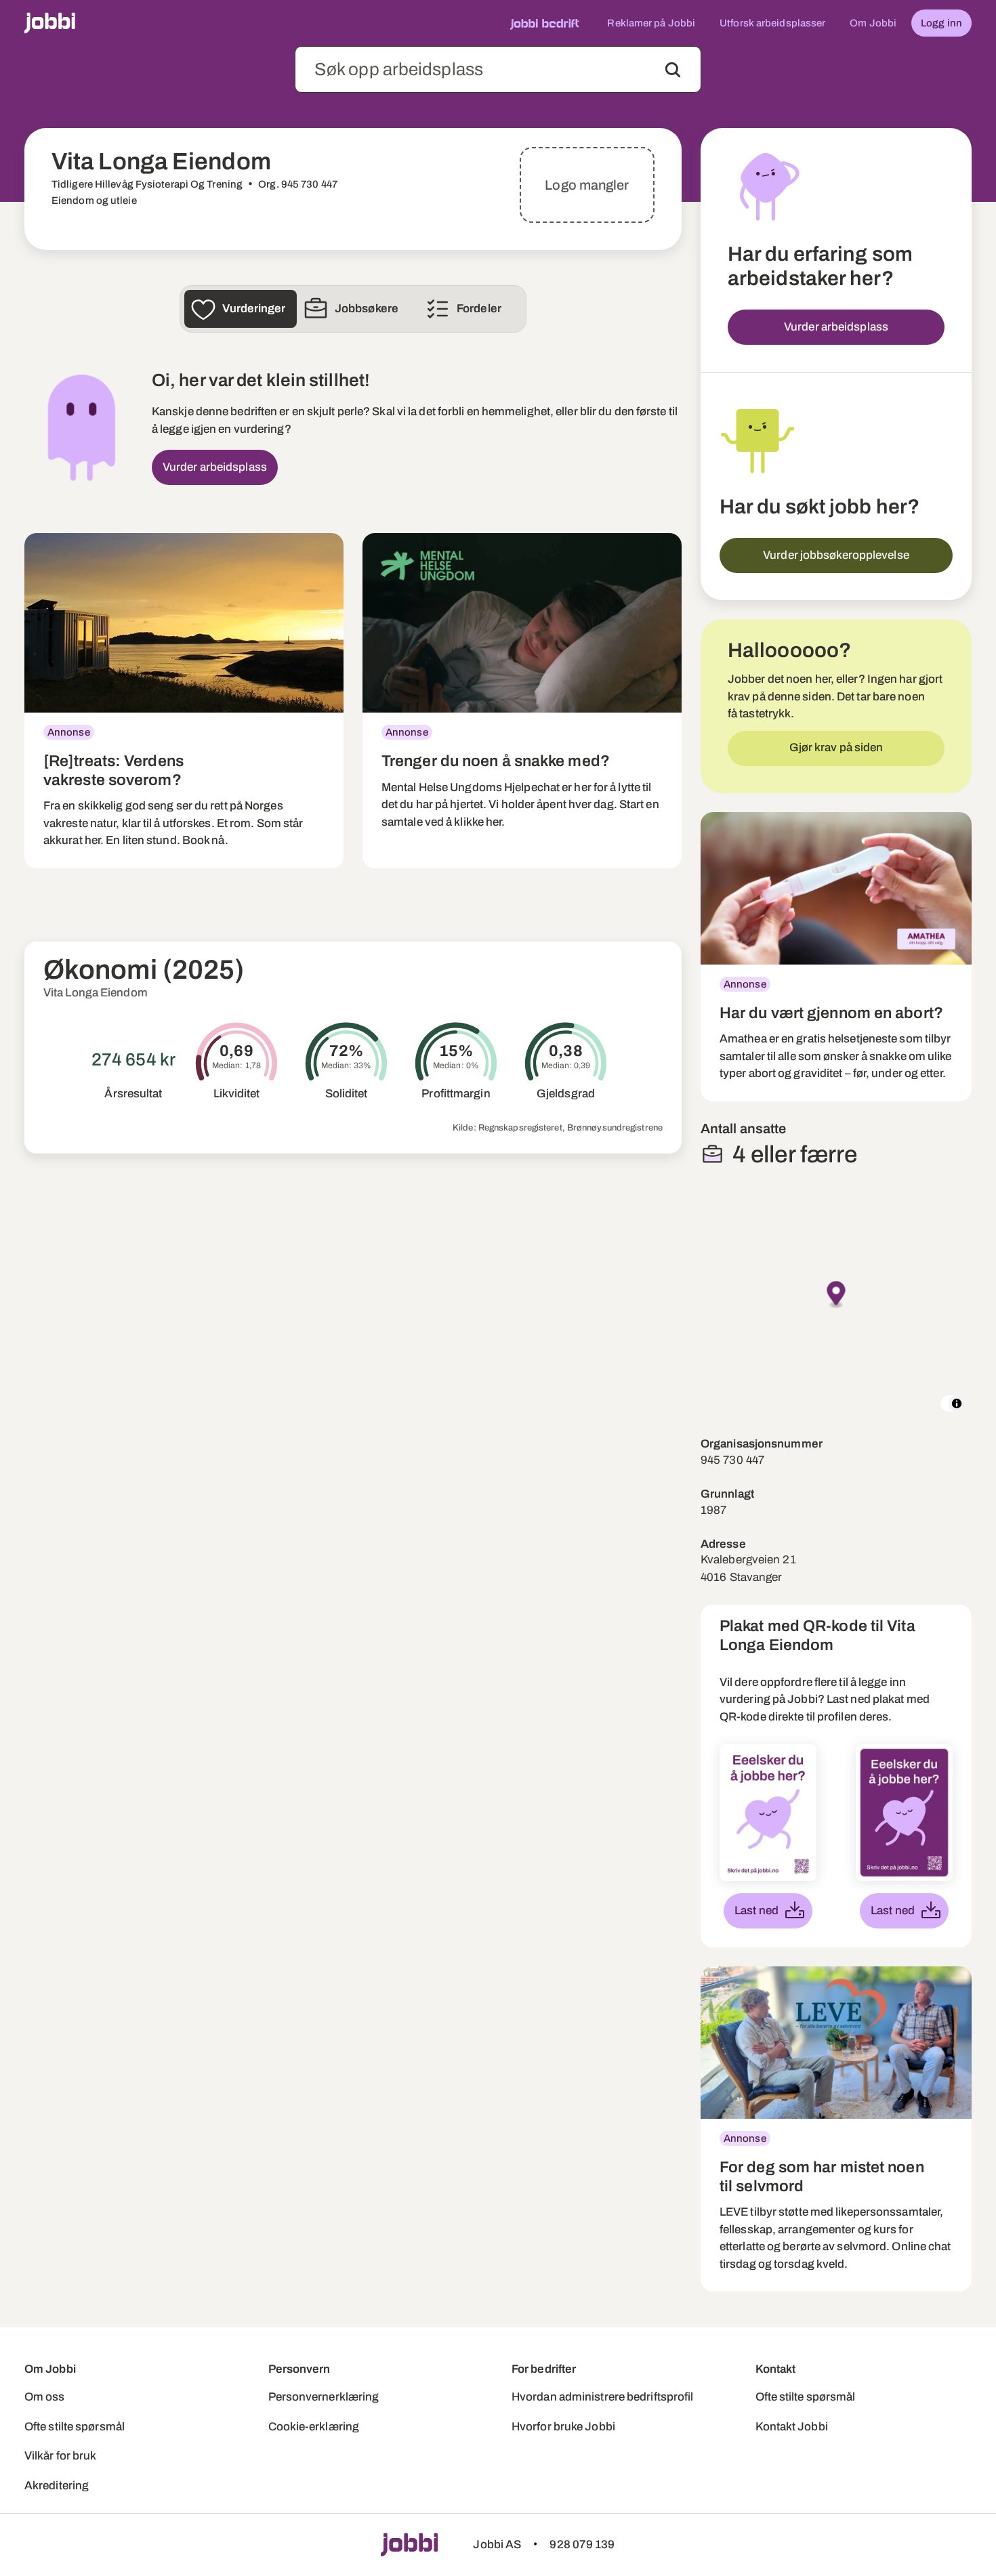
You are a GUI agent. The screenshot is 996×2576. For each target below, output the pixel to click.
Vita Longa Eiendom (96, 993)
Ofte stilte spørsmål (75, 2427)
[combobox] (498, 69)
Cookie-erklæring (314, 2427)
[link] (184, 701)
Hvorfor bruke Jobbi (563, 2427)
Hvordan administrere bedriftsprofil (603, 2397)
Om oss (45, 2397)
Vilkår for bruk (61, 2456)
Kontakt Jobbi (792, 2427)
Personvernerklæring (324, 2397)
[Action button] (673, 70)
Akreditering (57, 2486)
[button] (836, 1295)
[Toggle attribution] (957, 1403)
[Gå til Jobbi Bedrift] (544, 23)
